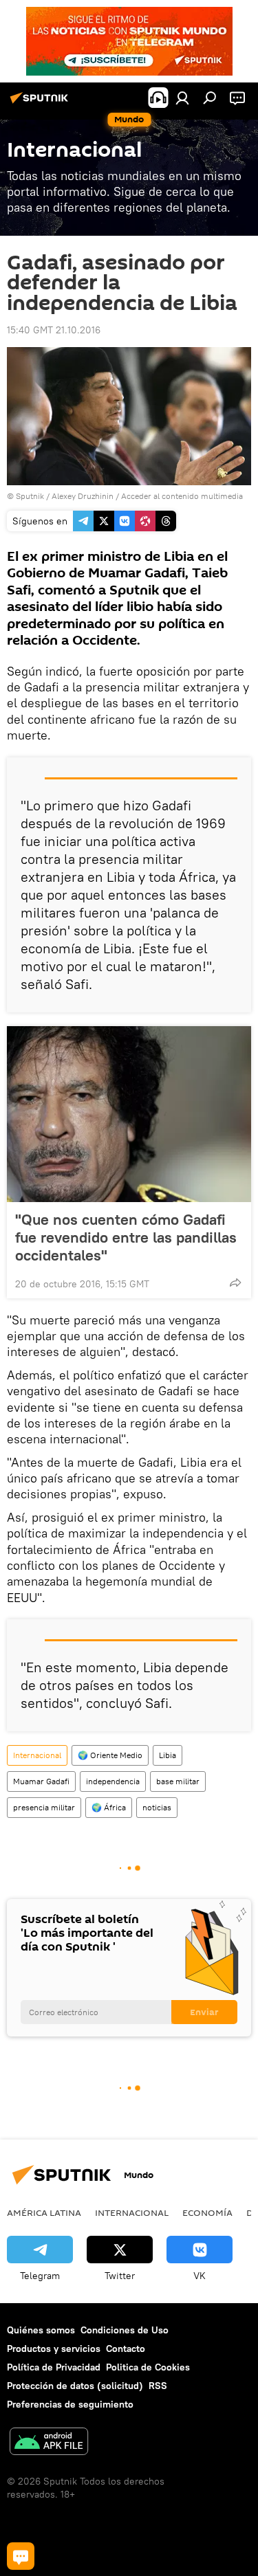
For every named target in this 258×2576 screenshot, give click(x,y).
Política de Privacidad (54, 2367)
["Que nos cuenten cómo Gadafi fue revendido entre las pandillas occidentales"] (129, 1114)
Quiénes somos (41, 2330)
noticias (157, 1807)
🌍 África (109, 1807)
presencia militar (44, 1807)
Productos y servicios (54, 2349)
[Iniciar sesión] (182, 98)
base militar (178, 1781)
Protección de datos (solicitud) (75, 2386)
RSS (158, 2386)
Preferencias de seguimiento (70, 2404)
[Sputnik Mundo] (41, 103)
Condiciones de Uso (125, 2330)
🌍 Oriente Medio (110, 1755)
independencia (113, 1781)
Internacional (37, 1755)
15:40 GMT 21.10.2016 (54, 330)
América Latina (44, 2212)
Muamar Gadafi (41, 1781)
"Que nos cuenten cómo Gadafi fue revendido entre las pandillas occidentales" (126, 1237)
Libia (168, 1755)
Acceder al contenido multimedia (182, 496)
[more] (235, 1283)
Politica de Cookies (148, 2367)
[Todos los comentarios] (21, 2556)
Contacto (126, 2349)
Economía (207, 2212)
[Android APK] (49, 2443)
